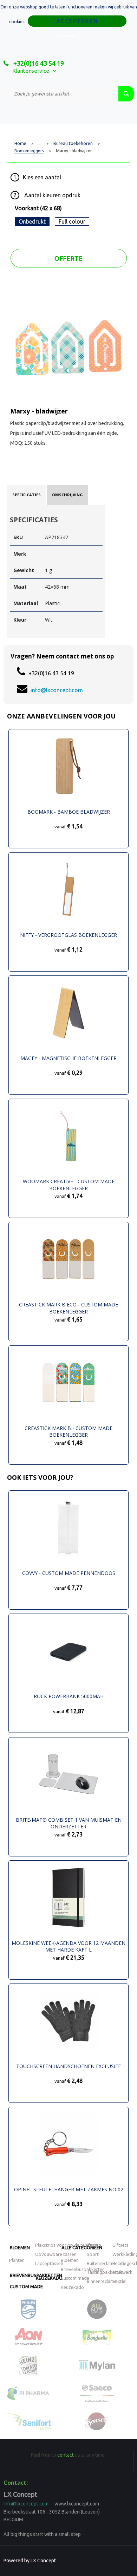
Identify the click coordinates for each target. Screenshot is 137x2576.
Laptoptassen (49, 2263)
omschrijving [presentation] (67, 495)
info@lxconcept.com (57, 690)
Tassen (94, 2245)
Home (20, 144)
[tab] (27, 495)
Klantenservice (31, 71)
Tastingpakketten (105, 2272)
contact (66, 2455)
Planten (17, 2260)
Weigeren (69, 36)
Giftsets (120, 2245)
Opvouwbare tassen (56, 2254)
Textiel (119, 2281)
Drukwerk (122, 2272)
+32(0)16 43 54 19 (38, 63)
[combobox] (61, 94)
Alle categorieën (82, 2247)
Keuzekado (49, 2278)
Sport (93, 2254)
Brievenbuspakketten (83, 2269)
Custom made (26, 2286)
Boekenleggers (29, 151)
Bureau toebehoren (73, 144)
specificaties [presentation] (27, 495)
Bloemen (20, 2247)
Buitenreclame (101, 2263)
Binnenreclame (102, 2281)
